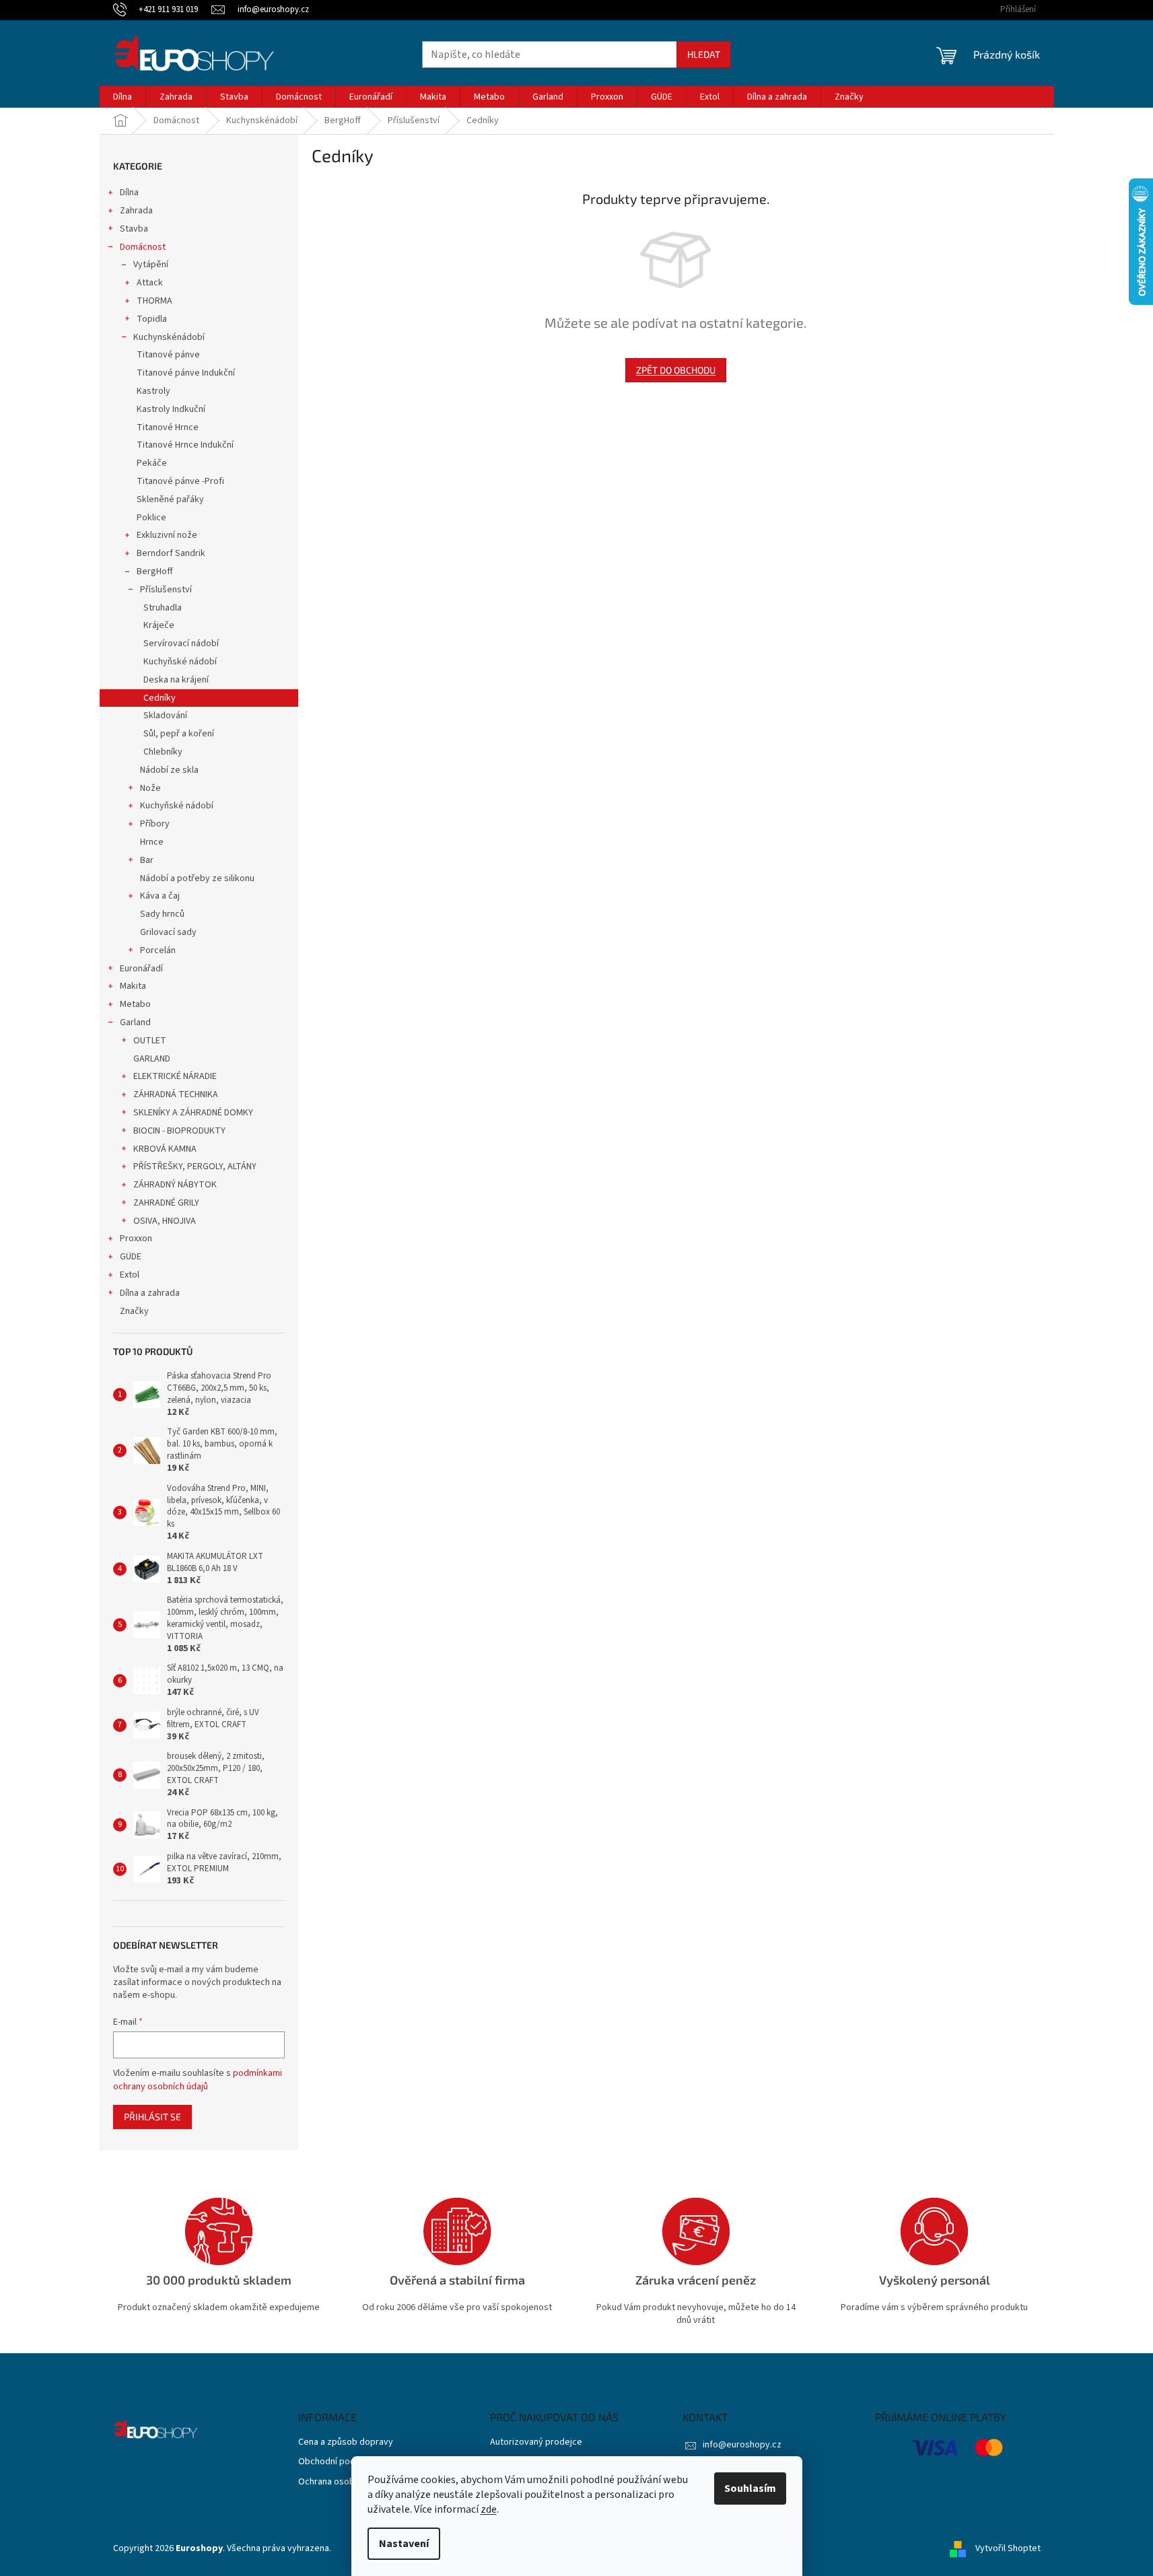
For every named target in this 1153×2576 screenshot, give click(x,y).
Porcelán (158, 950)
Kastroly (153, 391)
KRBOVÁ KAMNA (165, 1149)
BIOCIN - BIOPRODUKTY (179, 1131)
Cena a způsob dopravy (346, 2442)
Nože (150, 788)
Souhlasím (750, 2488)
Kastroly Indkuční (171, 409)
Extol (130, 1275)
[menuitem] (123, 97)
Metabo (135, 1004)
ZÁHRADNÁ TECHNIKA (176, 1094)
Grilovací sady (168, 932)
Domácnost (143, 247)
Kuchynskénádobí (169, 337)
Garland (135, 1022)
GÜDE (131, 1257)
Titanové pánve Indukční (186, 373)
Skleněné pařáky (170, 499)
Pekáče (152, 463)
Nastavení (404, 2544)
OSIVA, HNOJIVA (165, 1221)
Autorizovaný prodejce (536, 2442)
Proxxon (136, 1239)
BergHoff (155, 571)
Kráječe (159, 625)
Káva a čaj (160, 896)
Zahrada (136, 211)
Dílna (129, 193)
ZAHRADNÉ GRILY (166, 1203)
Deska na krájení (176, 680)
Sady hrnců (162, 914)
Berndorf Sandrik (171, 553)
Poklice (151, 518)
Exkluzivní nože (167, 535)
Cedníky (160, 698)
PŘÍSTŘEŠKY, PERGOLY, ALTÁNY (195, 1167)
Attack (150, 283)
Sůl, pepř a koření (179, 734)
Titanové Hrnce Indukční (185, 445)
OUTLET (150, 1041)
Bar (147, 860)
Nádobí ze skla (169, 770)
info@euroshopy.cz (742, 2445)
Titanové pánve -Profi (180, 481)
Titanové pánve (168, 355)
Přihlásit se (152, 2117)
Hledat (704, 54)
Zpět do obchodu (676, 370)
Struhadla (163, 608)
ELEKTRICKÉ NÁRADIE (175, 1076)
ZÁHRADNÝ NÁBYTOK (175, 1185)
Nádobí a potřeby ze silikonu (197, 878)
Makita (133, 986)
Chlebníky (163, 752)
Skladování (165, 716)
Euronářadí (141, 969)
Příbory (155, 824)
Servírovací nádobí (181, 643)
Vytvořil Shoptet (1008, 2548)
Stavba (134, 229)
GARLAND (152, 1059)
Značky (134, 1311)
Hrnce (152, 842)
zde (489, 2509)
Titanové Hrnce (168, 427)
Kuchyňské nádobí (180, 662)
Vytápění (151, 265)
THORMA (154, 301)
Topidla (152, 319)
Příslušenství (166, 590)
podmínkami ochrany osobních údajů (198, 2080)
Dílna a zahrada (150, 1293)
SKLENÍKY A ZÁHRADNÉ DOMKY (193, 1113)
